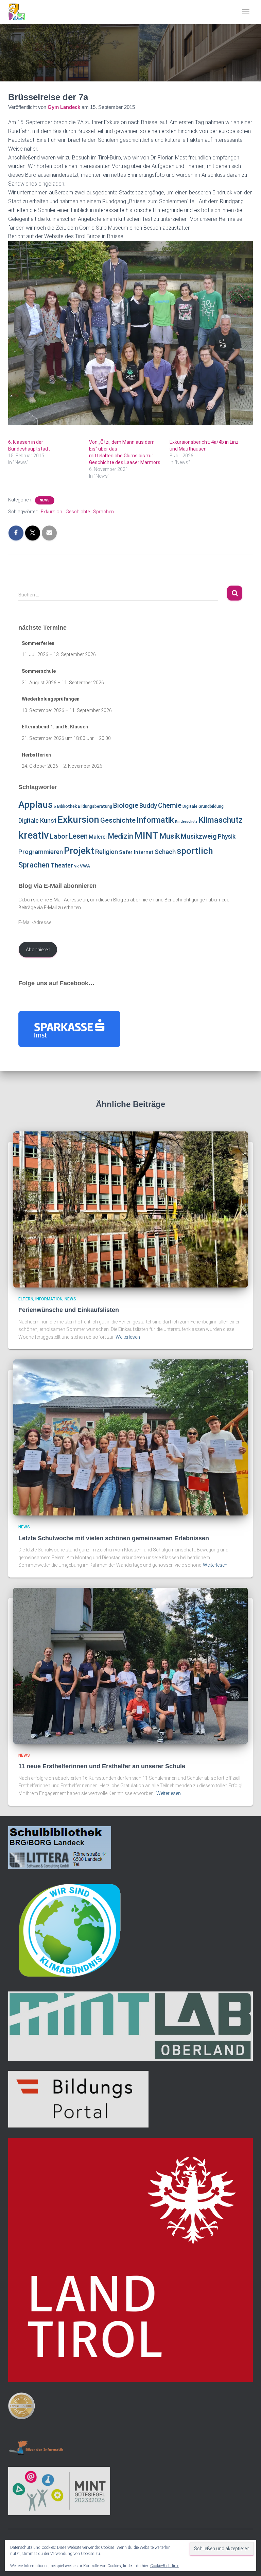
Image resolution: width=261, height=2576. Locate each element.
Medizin (120, 836)
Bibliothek (67, 806)
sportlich (195, 851)
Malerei (98, 837)
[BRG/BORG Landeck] (19, 12)
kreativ (34, 835)
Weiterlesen (128, 1337)
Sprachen (103, 512)
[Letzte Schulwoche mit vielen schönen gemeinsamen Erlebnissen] (130, 1437)
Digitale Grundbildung (203, 806)
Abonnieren (38, 950)
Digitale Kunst (37, 820)
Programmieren (41, 852)
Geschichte (78, 512)
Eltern (26, 1299)
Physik (227, 837)
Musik (170, 836)
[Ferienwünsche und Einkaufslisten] (130, 1209)
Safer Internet (136, 852)
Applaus (36, 805)
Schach (165, 852)
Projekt (79, 851)
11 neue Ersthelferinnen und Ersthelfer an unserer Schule (102, 1766)
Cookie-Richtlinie (165, 2566)
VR (76, 866)
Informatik (155, 820)
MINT (146, 835)
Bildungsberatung (95, 806)
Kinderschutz (186, 822)
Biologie (126, 806)
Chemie (170, 805)
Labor (59, 836)
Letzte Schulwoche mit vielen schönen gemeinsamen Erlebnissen (114, 1538)
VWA (85, 866)
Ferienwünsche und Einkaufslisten (69, 1310)
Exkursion (51, 512)
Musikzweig (199, 836)
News (45, 500)
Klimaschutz (221, 820)
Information (49, 1299)
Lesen (78, 836)
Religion (107, 852)
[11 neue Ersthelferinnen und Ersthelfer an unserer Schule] (130, 1665)
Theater (62, 865)
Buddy (148, 806)
